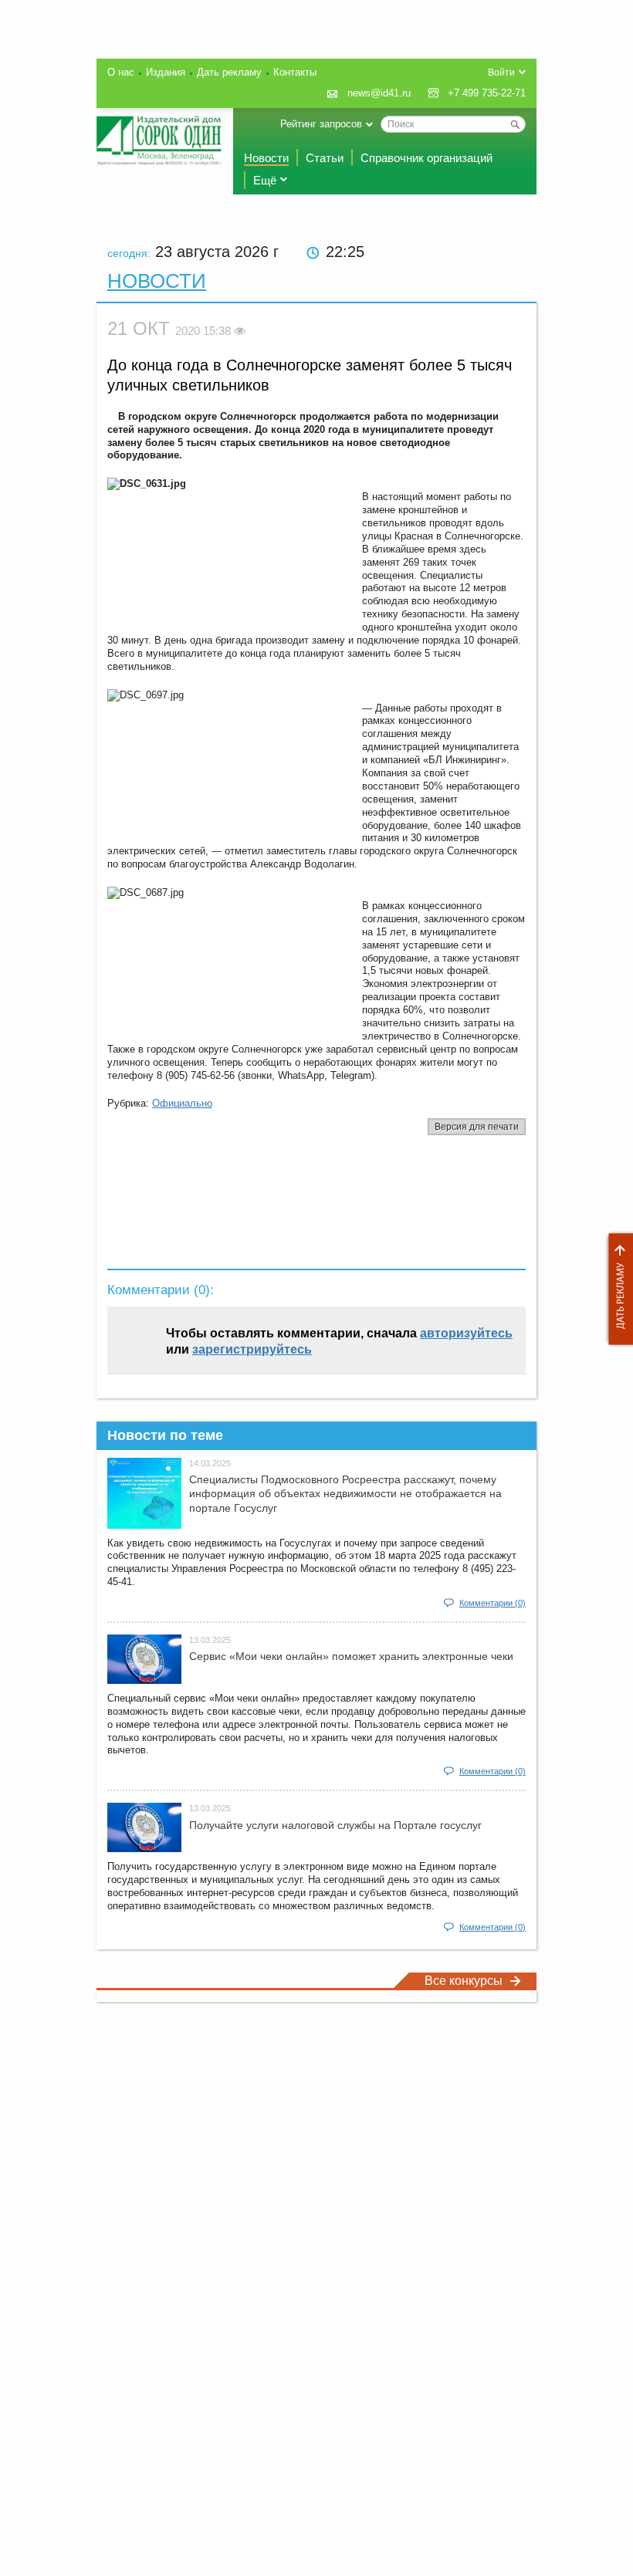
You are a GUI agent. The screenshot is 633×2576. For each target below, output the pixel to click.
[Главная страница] (159, 140)
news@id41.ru (379, 93)
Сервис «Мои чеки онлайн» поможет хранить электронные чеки (351, 1656)
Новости (266, 158)
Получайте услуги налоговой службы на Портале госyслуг (335, 1825)
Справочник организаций (427, 158)
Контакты (295, 72)
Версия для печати (477, 1127)
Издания (166, 72)
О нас (121, 72)
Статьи (325, 158)
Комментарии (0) (493, 1603)
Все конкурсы (464, 1981)
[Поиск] (515, 124)
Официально (182, 1103)
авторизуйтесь (466, 1333)
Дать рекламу (617, 1289)
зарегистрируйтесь (252, 1349)
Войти (501, 73)
